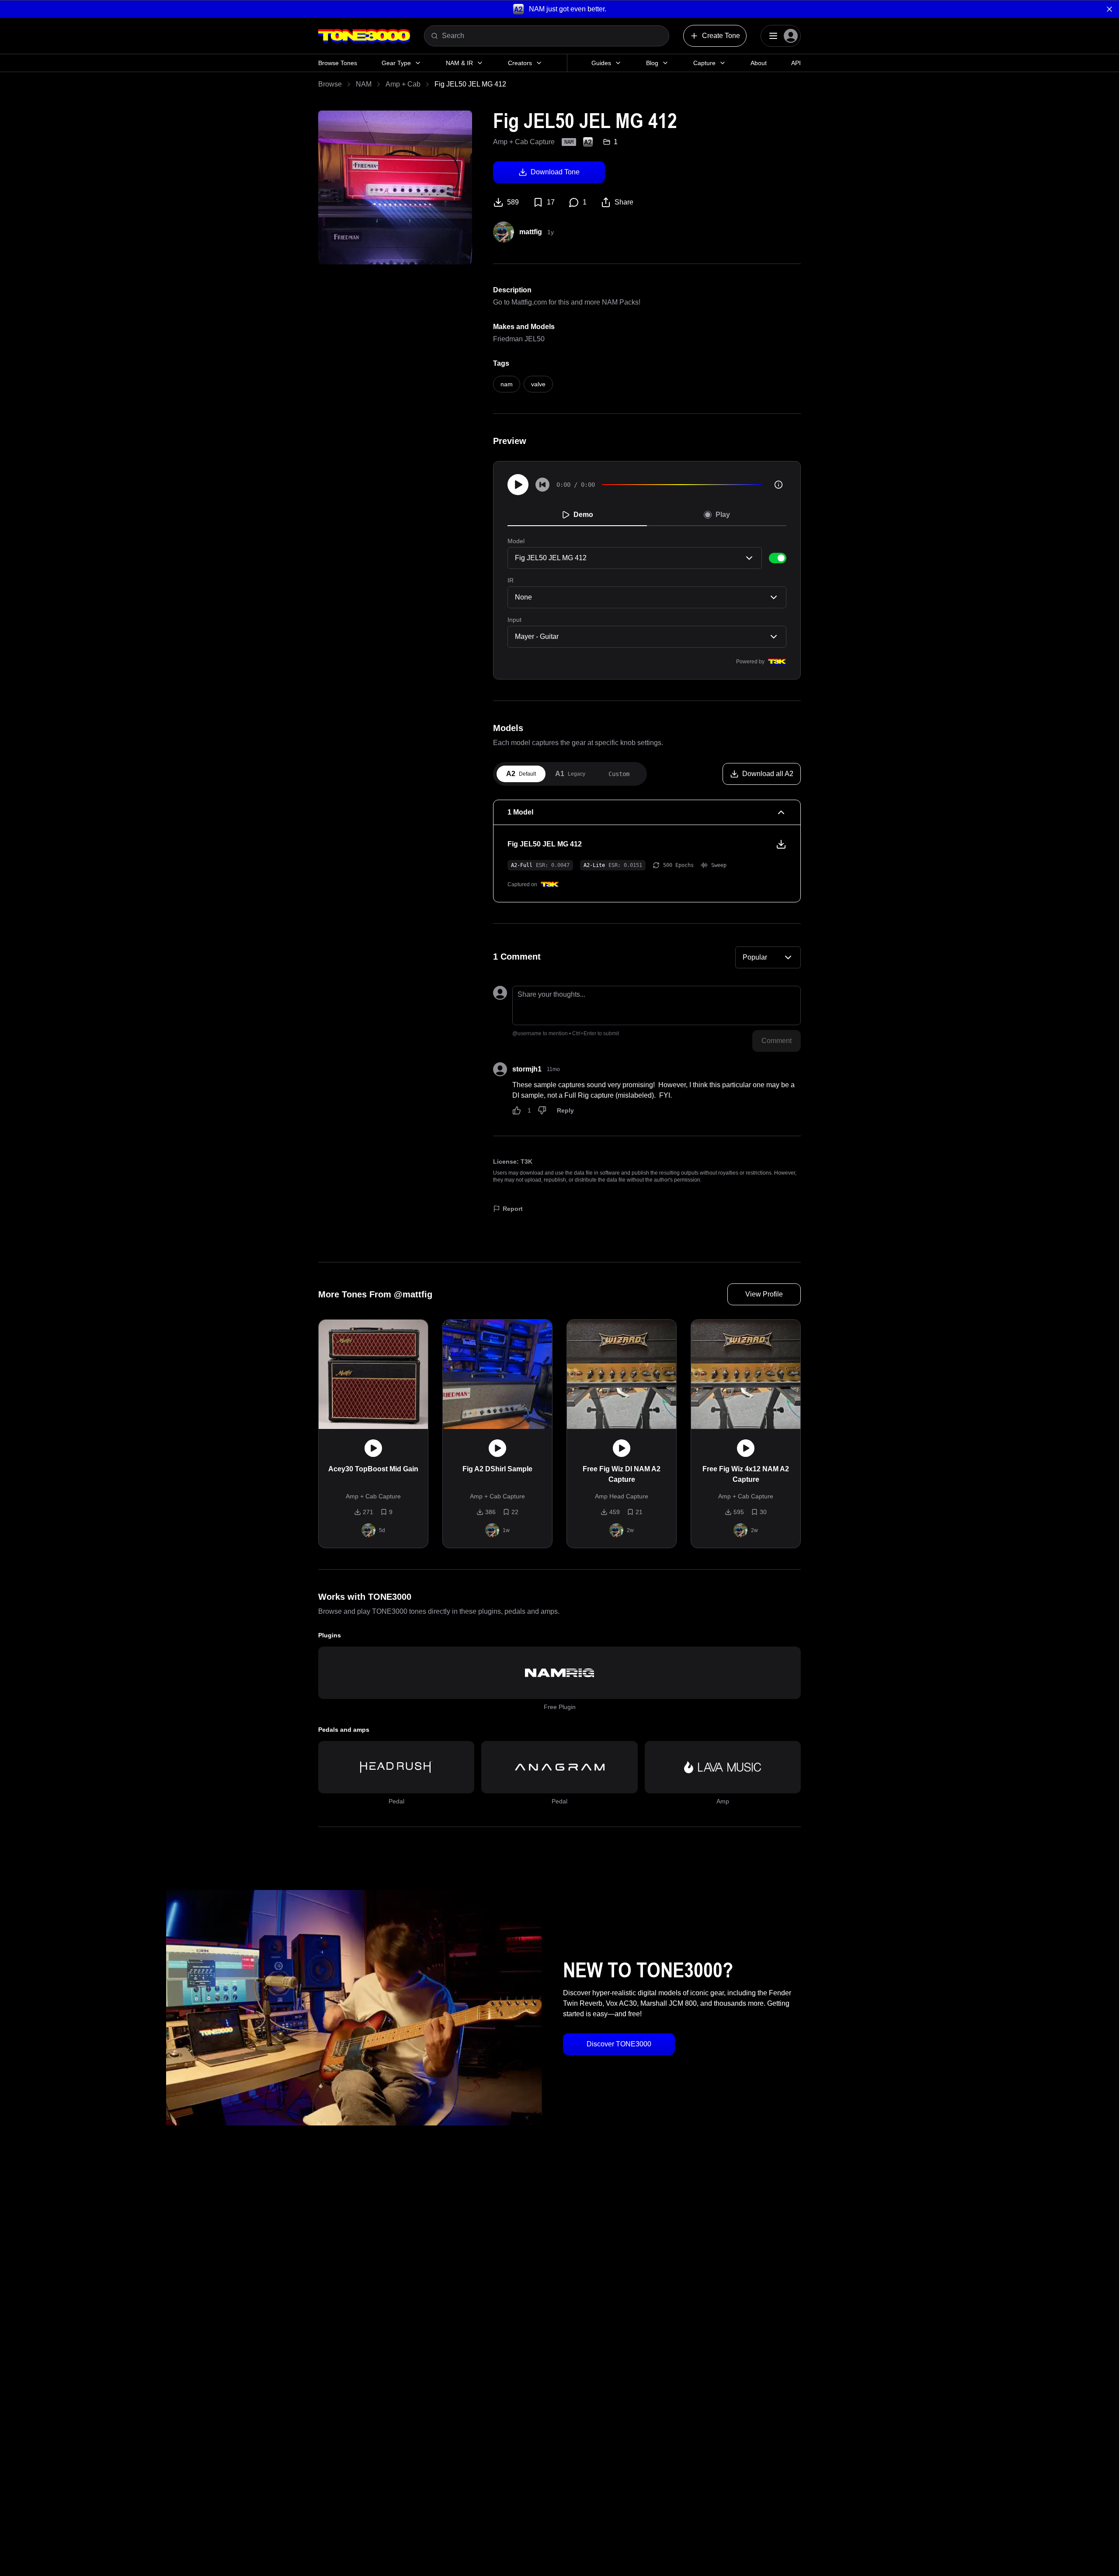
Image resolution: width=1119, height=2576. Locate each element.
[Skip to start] (542, 485)
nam (507, 384)
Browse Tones (338, 63)
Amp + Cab (403, 84)
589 (513, 202)
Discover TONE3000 (619, 2044)
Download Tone (555, 172)
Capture (704, 63)
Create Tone (721, 36)
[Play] (518, 485)
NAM (364, 84)
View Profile (764, 1294)
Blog (652, 63)
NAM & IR (459, 63)
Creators (520, 63)
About (759, 63)
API (796, 63)
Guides (601, 63)
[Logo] (364, 36)
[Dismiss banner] (1109, 9)
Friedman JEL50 (519, 339)
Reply (565, 1110)
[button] (559, 9)
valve (538, 384)
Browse (330, 84)
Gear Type (396, 63)
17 (551, 202)
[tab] (521, 774)
